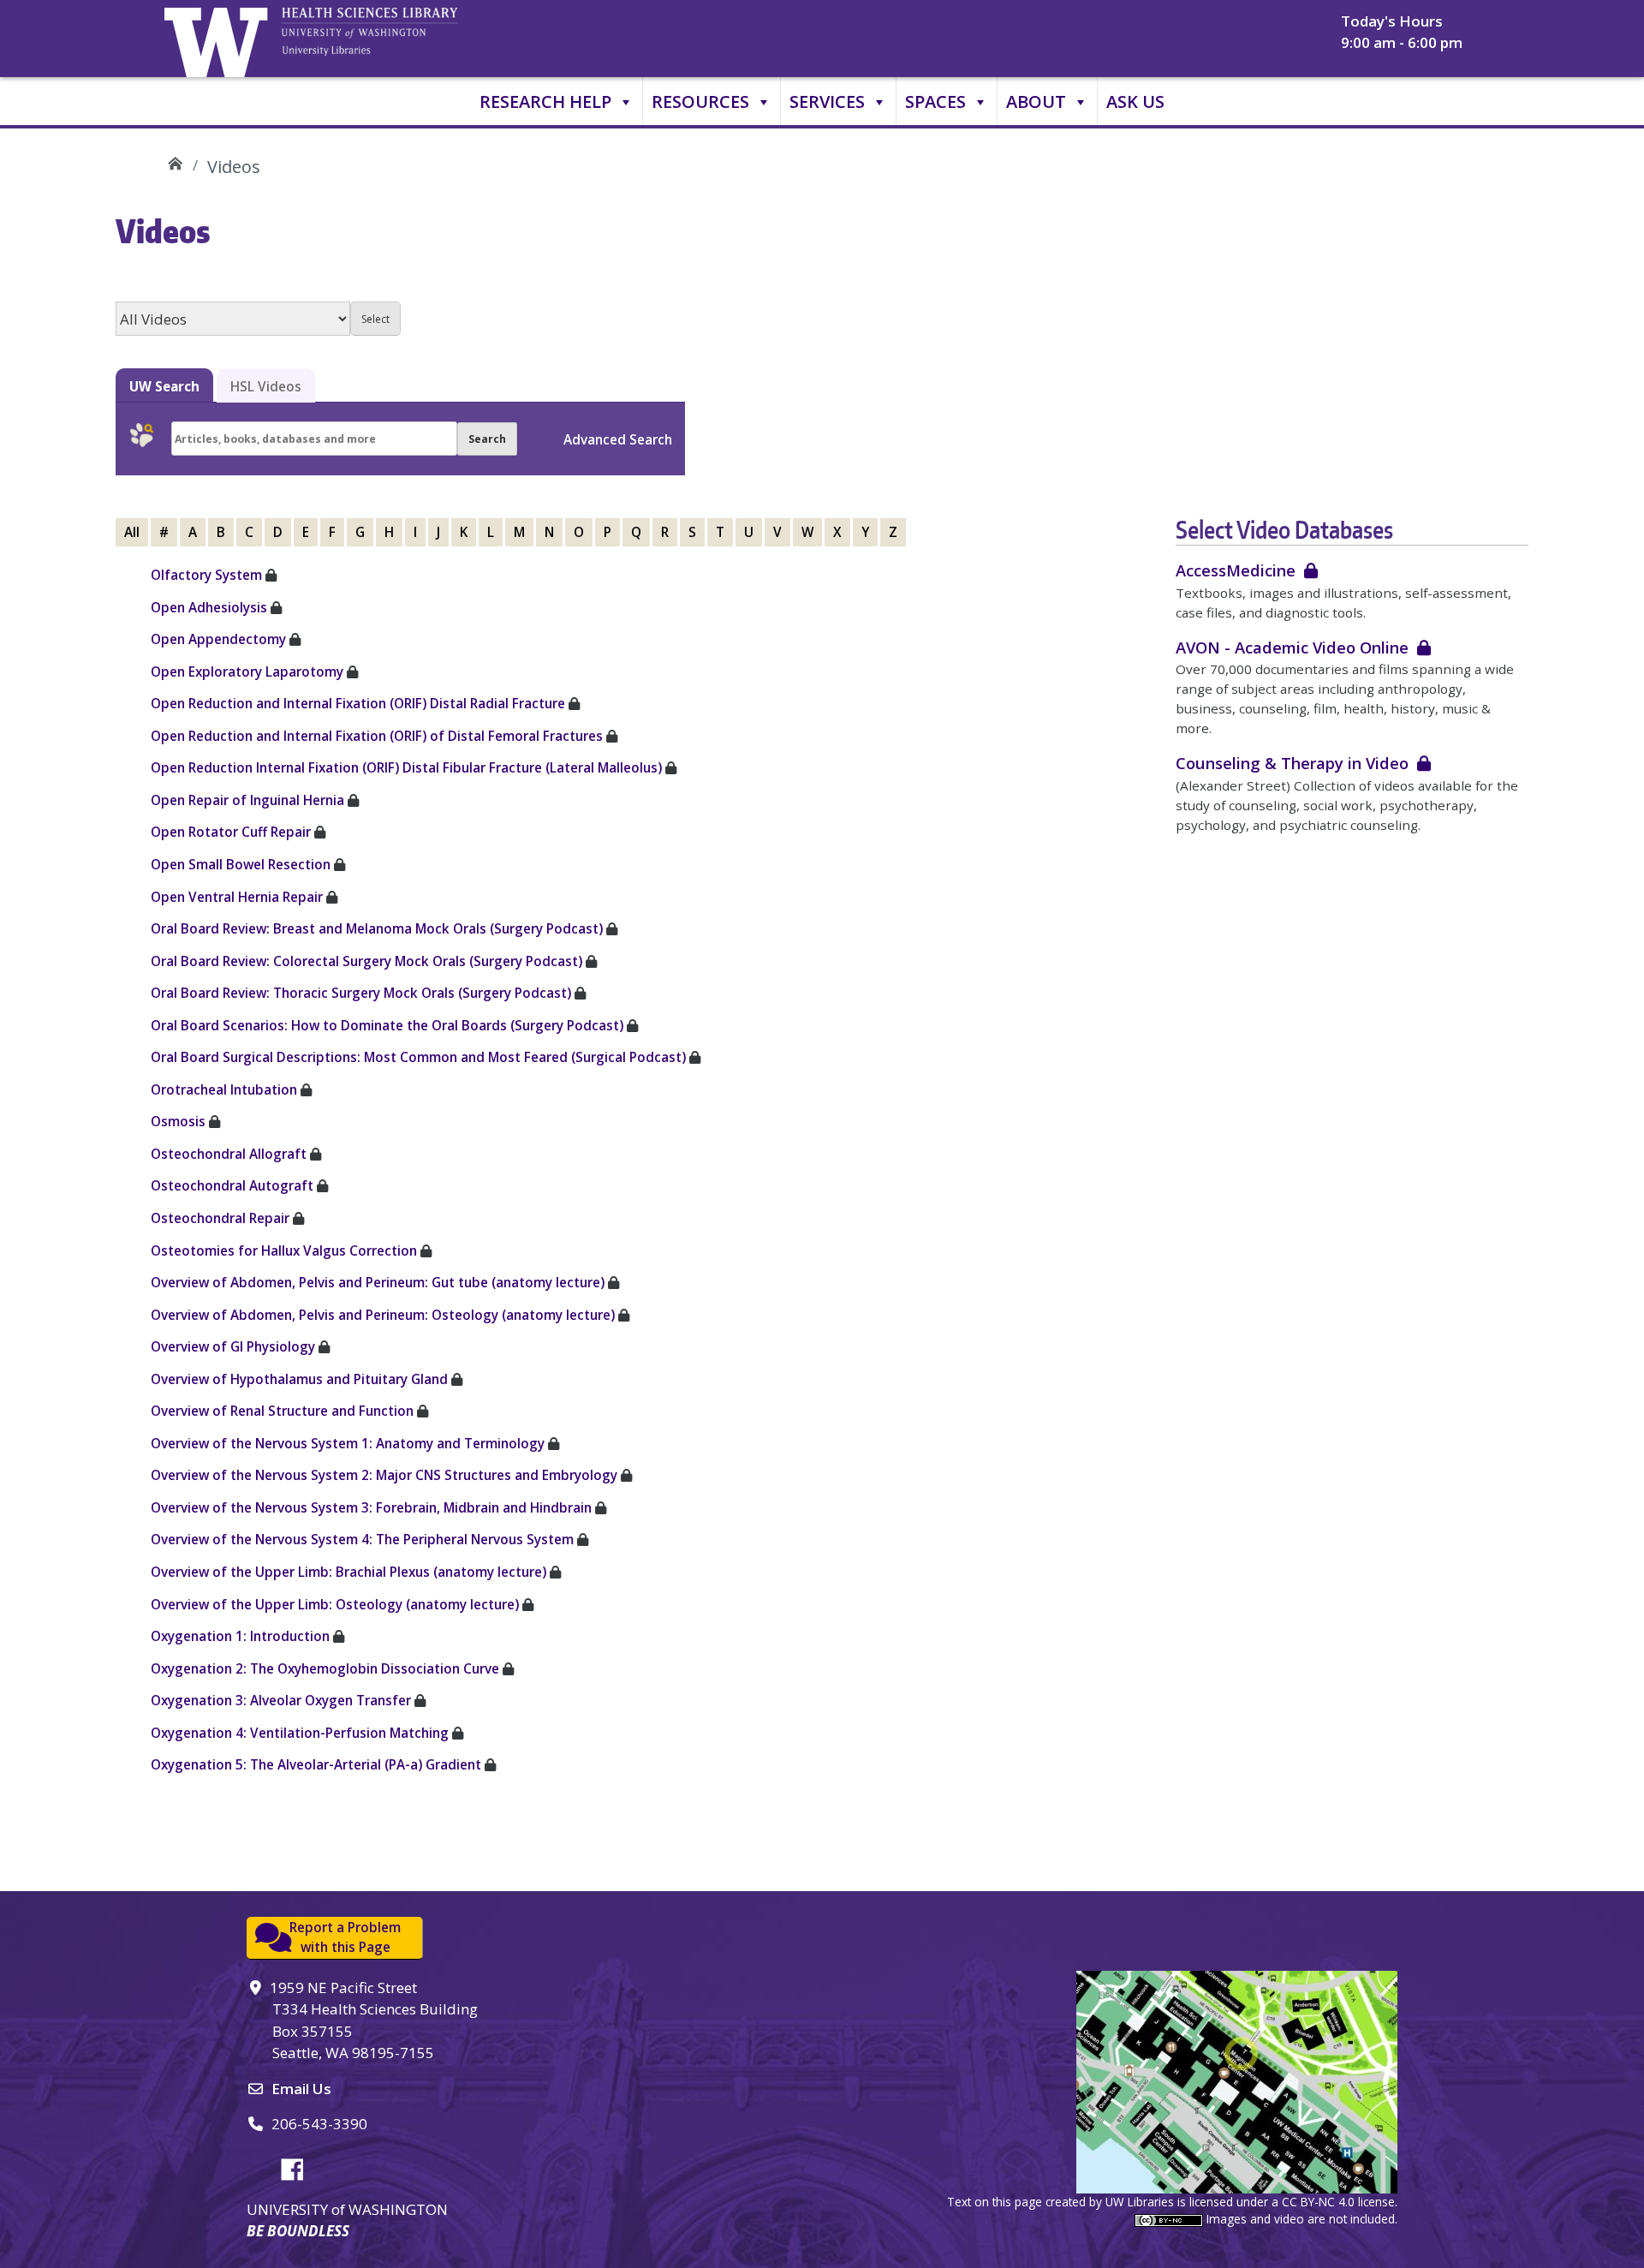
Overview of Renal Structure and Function (282, 1411)
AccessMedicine (1236, 570)
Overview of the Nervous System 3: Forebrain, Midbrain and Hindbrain (371, 1507)
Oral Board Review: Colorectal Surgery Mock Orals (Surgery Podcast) (366, 961)
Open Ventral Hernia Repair (237, 897)
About (1036, 101)
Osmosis (178, 1121)
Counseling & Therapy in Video (1292, 763)
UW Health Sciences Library (175, 161)
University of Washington (220, 39)
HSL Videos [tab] (266, 386)
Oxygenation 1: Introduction (240, 1636)
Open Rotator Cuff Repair (231, 832)
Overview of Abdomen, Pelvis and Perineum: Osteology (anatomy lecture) (383, 1315)
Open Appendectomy (218, 639)
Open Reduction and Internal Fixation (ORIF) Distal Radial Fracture (358, 703)
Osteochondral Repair (220, 1218)
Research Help (545, 101)
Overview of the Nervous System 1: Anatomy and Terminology (348, 1443)
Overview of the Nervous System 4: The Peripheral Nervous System (362, 1539)
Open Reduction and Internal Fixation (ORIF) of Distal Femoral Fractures (377, 736)
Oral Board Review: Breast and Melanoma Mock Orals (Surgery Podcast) (377, 928)
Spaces (935, 101)
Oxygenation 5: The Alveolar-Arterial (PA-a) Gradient (316, 1764)
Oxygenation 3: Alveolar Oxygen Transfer (281, 1700)
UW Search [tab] (164, 386)
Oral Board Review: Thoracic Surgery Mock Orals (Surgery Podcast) (361, 993)
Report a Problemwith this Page (345, 1937)
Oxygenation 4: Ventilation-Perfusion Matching (300, 1733)
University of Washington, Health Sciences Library (391, 39)
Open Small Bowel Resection (241, 864)
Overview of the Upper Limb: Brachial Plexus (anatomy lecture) (348, 1572)
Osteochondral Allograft (229, 1154)
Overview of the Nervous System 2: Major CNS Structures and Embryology (384, 1475)
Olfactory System (206, 575)
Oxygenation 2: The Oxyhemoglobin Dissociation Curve (325, 1668)
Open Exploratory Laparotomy (247, 671)
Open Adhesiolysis (209, 607)
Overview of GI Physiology (233, 1346)
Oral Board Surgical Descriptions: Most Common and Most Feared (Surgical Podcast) (418, 1057)
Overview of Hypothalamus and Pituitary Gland (299, 1379)
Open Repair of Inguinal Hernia (247, 800)
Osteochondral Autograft (232, 1185)
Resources (700, 101)
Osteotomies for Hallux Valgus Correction (284, 1250)
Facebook (299, 2167)
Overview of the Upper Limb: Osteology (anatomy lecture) (335, 1604)
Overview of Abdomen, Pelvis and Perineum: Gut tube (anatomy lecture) (378, 1282)
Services (827, 101)
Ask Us (1135, 101)
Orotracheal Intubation (224, 1089)
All (132, 532)
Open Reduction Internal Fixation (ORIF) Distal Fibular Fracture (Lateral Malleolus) (406, 767)
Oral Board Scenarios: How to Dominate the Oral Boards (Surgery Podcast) (387, 1025)
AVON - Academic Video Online (1292, 647)
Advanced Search (618, 439)
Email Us (301, 2089)
